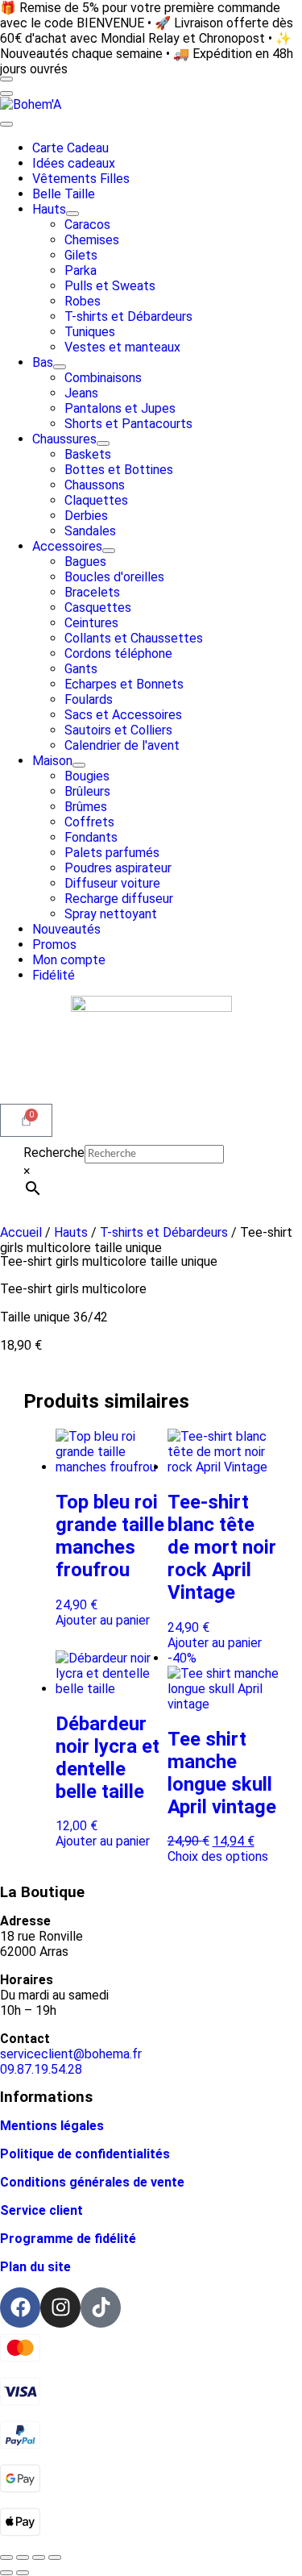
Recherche (54, 1153)
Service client (41, 2210)
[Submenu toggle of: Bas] (60, 367)
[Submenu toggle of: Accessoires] (109, 551)
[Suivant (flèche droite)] (23, 2573)
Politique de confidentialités (85, 2154)
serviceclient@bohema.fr (71, 2054)
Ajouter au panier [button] (103, 1620)
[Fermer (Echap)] (55, 2557)
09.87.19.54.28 (41, 2069)
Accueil (21, 1232)
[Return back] (6, 94)
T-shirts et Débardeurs (164, 1232)
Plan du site (35, 2267)
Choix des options (218, 1856)
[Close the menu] (6, 124)
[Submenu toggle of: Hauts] (72, 214)
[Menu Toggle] (6, 79)
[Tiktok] (101, 2308)
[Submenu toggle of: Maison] (79, 765)
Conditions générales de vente (92, 2182)
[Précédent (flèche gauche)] (6, 2573)
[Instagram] (60, 2308)
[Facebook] (20, 2308)
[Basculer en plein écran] (23, 2557)
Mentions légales (52, 2126)
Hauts (71, 1232)
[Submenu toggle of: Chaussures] (103, 443)
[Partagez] (39, 2557)
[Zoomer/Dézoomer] (6, 2557)
